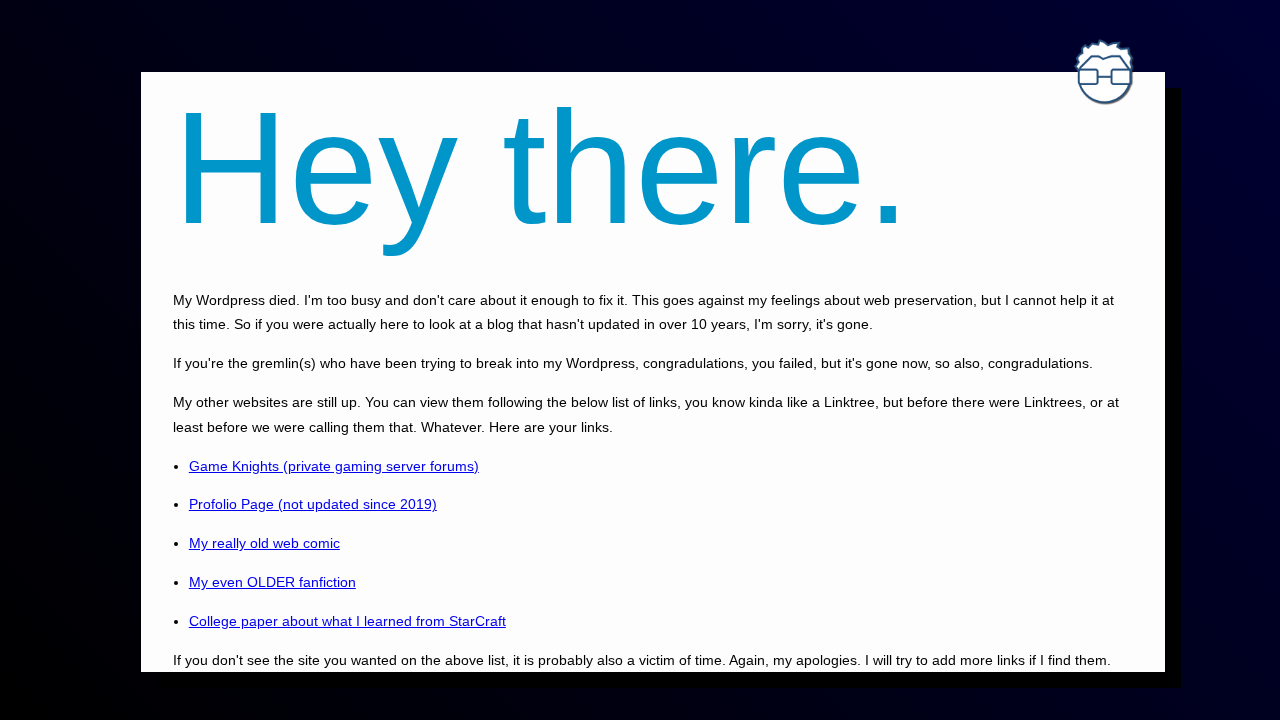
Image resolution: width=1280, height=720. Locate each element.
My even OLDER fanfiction (272, 582)
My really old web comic (264, 543)
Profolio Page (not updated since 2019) (313, 504)
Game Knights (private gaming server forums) (334, 466)
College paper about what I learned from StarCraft (347, 621)
